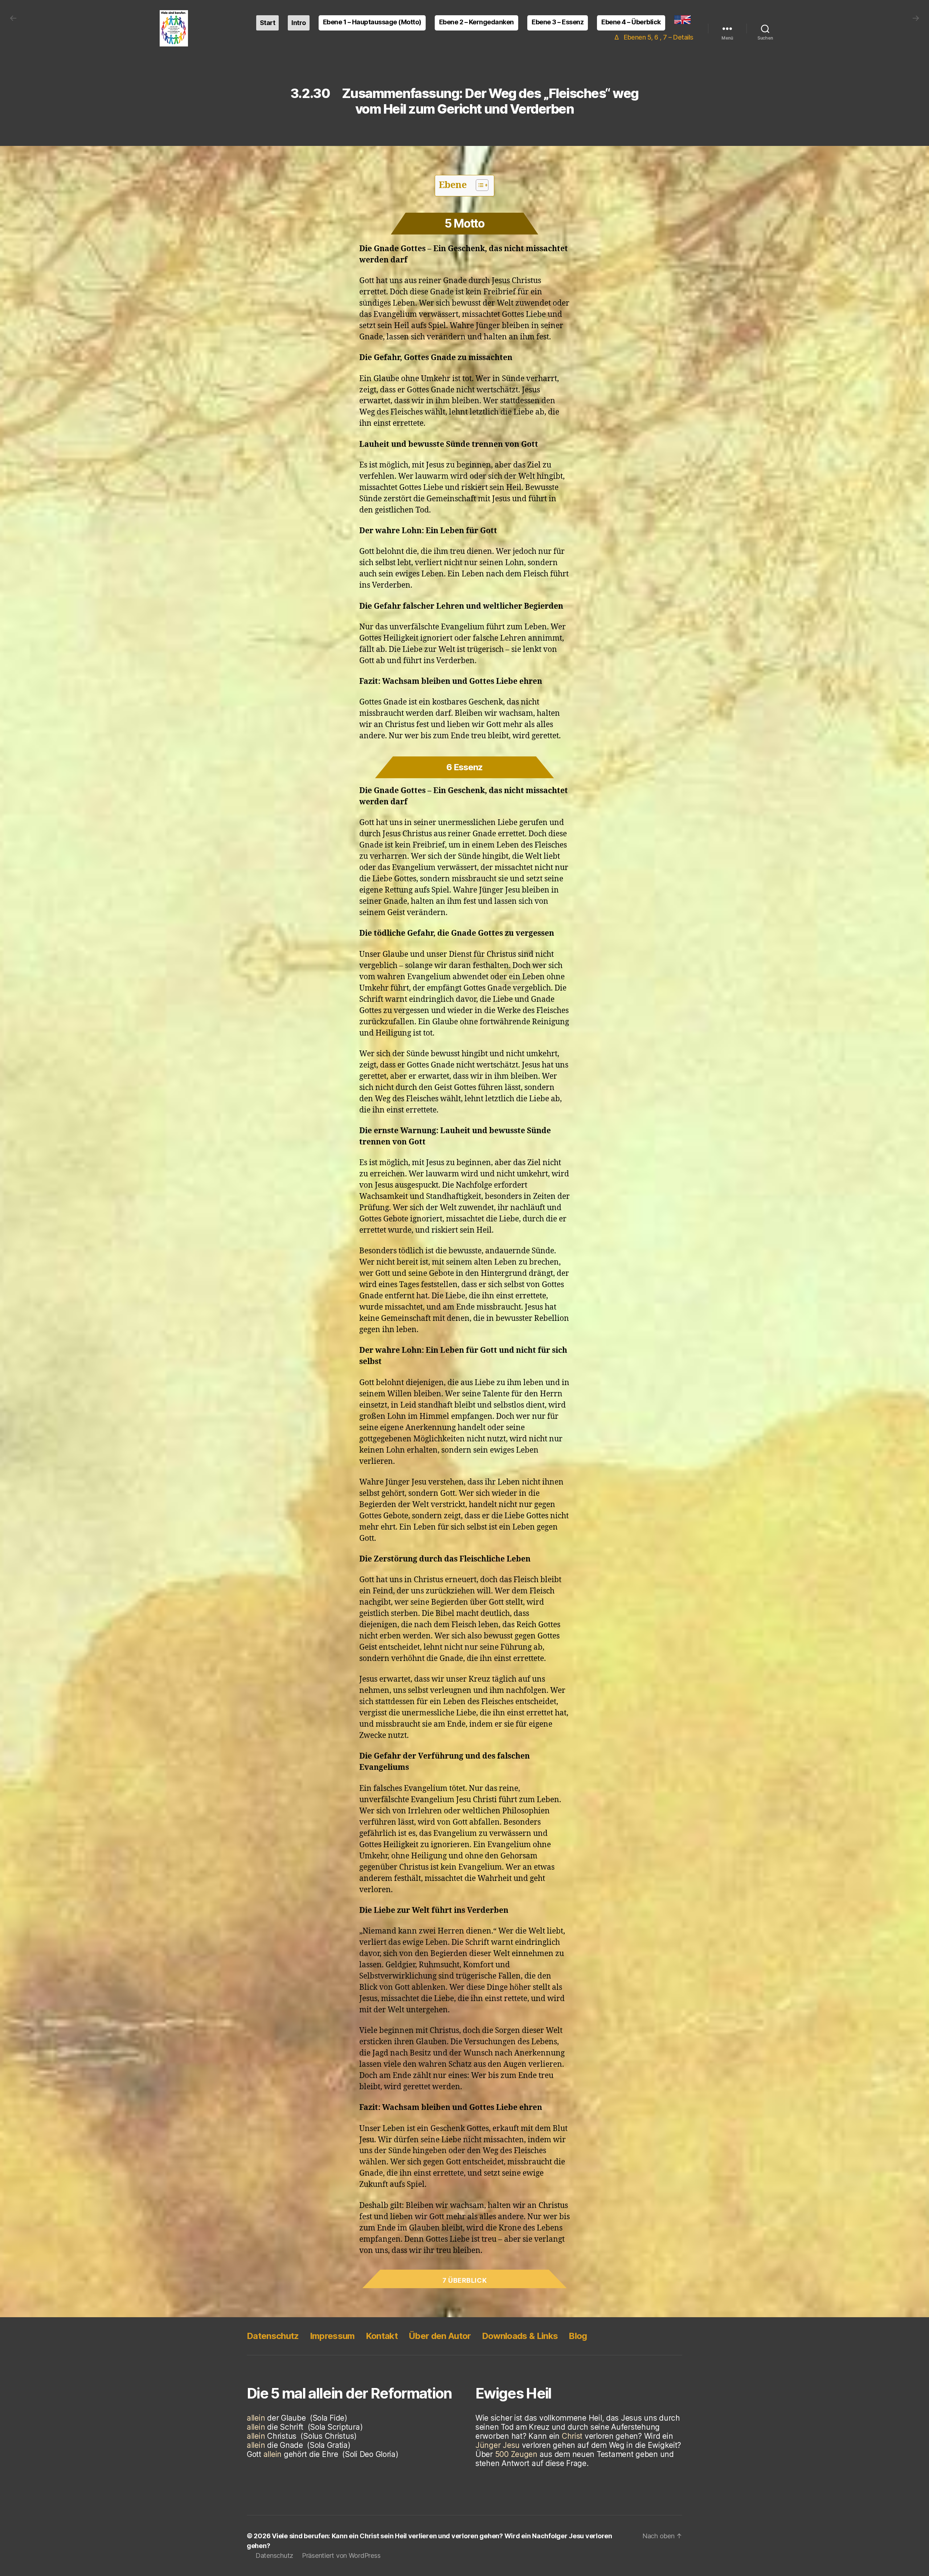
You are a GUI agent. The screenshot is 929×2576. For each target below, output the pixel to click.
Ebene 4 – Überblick (631, 22)
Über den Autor (440, 2336)
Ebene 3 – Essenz (558, 22)
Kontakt (382, 2336)
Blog (578, 2336)
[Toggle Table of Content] (478, 185)
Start (268, 23)
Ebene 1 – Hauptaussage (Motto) (372, 22)
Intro (299, 23)
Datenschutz (273, 2336)
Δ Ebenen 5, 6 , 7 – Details (654, 37)
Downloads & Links (520, 2336)
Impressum (332, 2336)
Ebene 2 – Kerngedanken (476, 22)
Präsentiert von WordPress (341, 2555)
